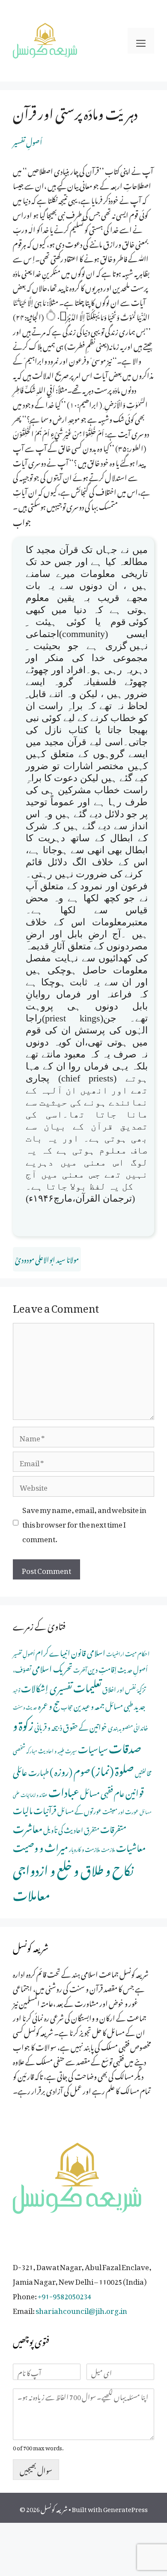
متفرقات (113, 1828)
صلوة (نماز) (113, 1769)
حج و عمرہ (49, 1704)
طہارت (39, 1771)
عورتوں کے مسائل (79, 1810)
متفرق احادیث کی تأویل (71, 1829)
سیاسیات (93, 1747)
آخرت (80, 1669)
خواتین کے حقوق (85, 1726)
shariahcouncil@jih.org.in (81, 2309)
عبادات (64, 1790)
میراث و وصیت (40, 1846)
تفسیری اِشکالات (47, 1687)
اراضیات (115, 1653)
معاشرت (28, 1827)
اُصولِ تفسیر (28, 141)
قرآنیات (45, 1809)
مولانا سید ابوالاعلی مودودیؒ (47, 1258)
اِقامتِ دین (102, 1668)
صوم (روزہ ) (70, 1770)
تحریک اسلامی (52, 1667)
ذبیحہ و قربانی (48, 1726)
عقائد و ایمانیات (34, 1794)
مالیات (23, 1809)
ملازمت (108, 1849)
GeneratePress (125, 2508)
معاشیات (131, 1846)
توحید (16, 1689)
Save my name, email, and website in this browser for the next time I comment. (84, 1523)
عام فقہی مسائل (102, 1792)
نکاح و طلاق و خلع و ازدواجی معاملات (73, 1880)
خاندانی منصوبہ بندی (128, 1726)
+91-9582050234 (64, 2295)
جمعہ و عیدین (89, 1705)
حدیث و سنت (25, 1706)
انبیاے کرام (53, 1651)
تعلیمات (87, 1685)
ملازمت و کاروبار (85, 1848)
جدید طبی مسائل (125, 1705)
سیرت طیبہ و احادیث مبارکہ (52, 1750)
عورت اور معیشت (121, 1810)
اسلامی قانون (88, 1651)
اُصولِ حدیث (133, 1669)
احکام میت (137, 1652)
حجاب (67, 1706)
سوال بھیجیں (36, 2469)
